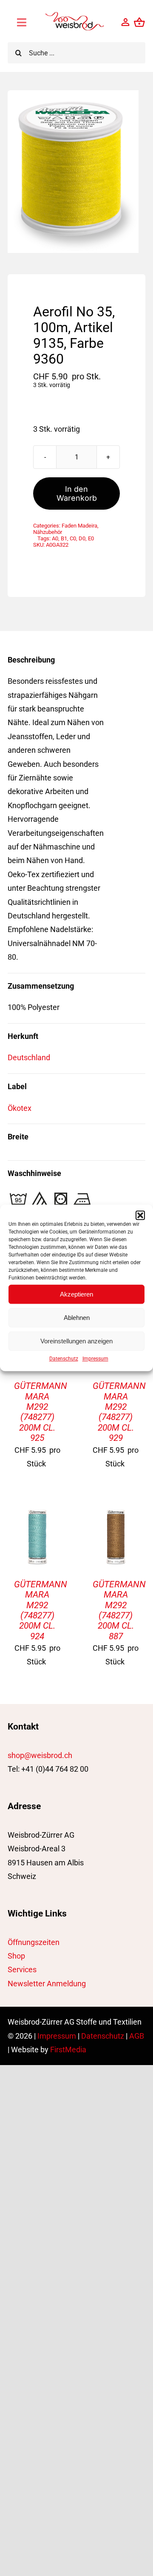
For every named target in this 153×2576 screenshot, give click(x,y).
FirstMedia (68, 2050)
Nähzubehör (48, 532)
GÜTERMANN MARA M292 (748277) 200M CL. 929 (119, 1412)
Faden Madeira (79, 526)
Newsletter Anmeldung (47, 1984)
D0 (82, 538)
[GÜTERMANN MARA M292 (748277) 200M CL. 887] (116, 1513)
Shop (16, 1956)
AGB (137, 2036)
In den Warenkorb (77, 493)
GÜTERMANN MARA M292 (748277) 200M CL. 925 (41, 1412)
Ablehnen (77, 1318)
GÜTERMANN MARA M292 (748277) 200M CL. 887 (119, 1610)
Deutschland (29, 1057)
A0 (55, 538)
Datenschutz (64, 1359)
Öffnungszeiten (34, 1942)
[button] (140, 1215)
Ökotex (20, 1108)
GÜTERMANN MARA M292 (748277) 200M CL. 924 (41, 1610)
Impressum (95, 1359)
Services (22, 1969)
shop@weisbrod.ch (40, 1755)
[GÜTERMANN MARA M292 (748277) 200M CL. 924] (37, 1513)
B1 (64, 538)
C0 (73, 538)
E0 (91, 538)
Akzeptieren (76, 1294)
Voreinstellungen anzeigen (76, 1341)
